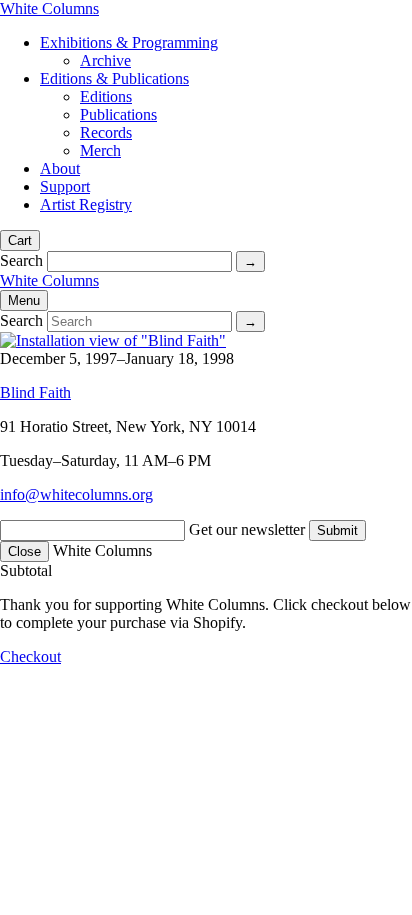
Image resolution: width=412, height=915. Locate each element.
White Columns (49, 8)
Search (21, 260)
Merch (100, 150)
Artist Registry (86, 204)
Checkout (30, 656)
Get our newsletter (247, 529)
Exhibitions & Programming (129, 42)
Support (65, 186)
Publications (118, 114)
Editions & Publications (114, 78)
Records (106, 132)
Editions (106, 96)
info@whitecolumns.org (76, 494)
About (60, 168)
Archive (105, 60)
